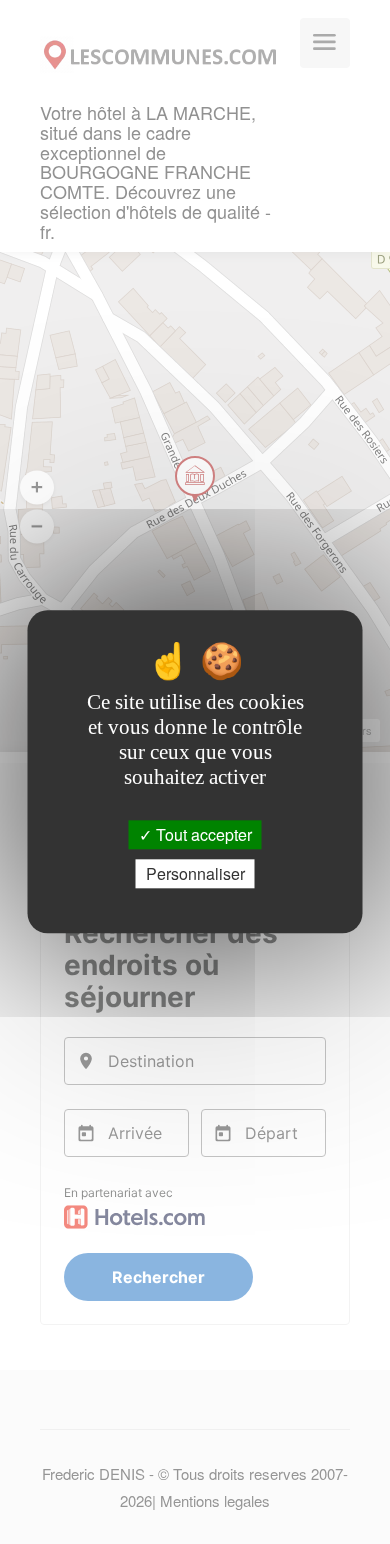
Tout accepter (202, 834)
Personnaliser (195, 874)
